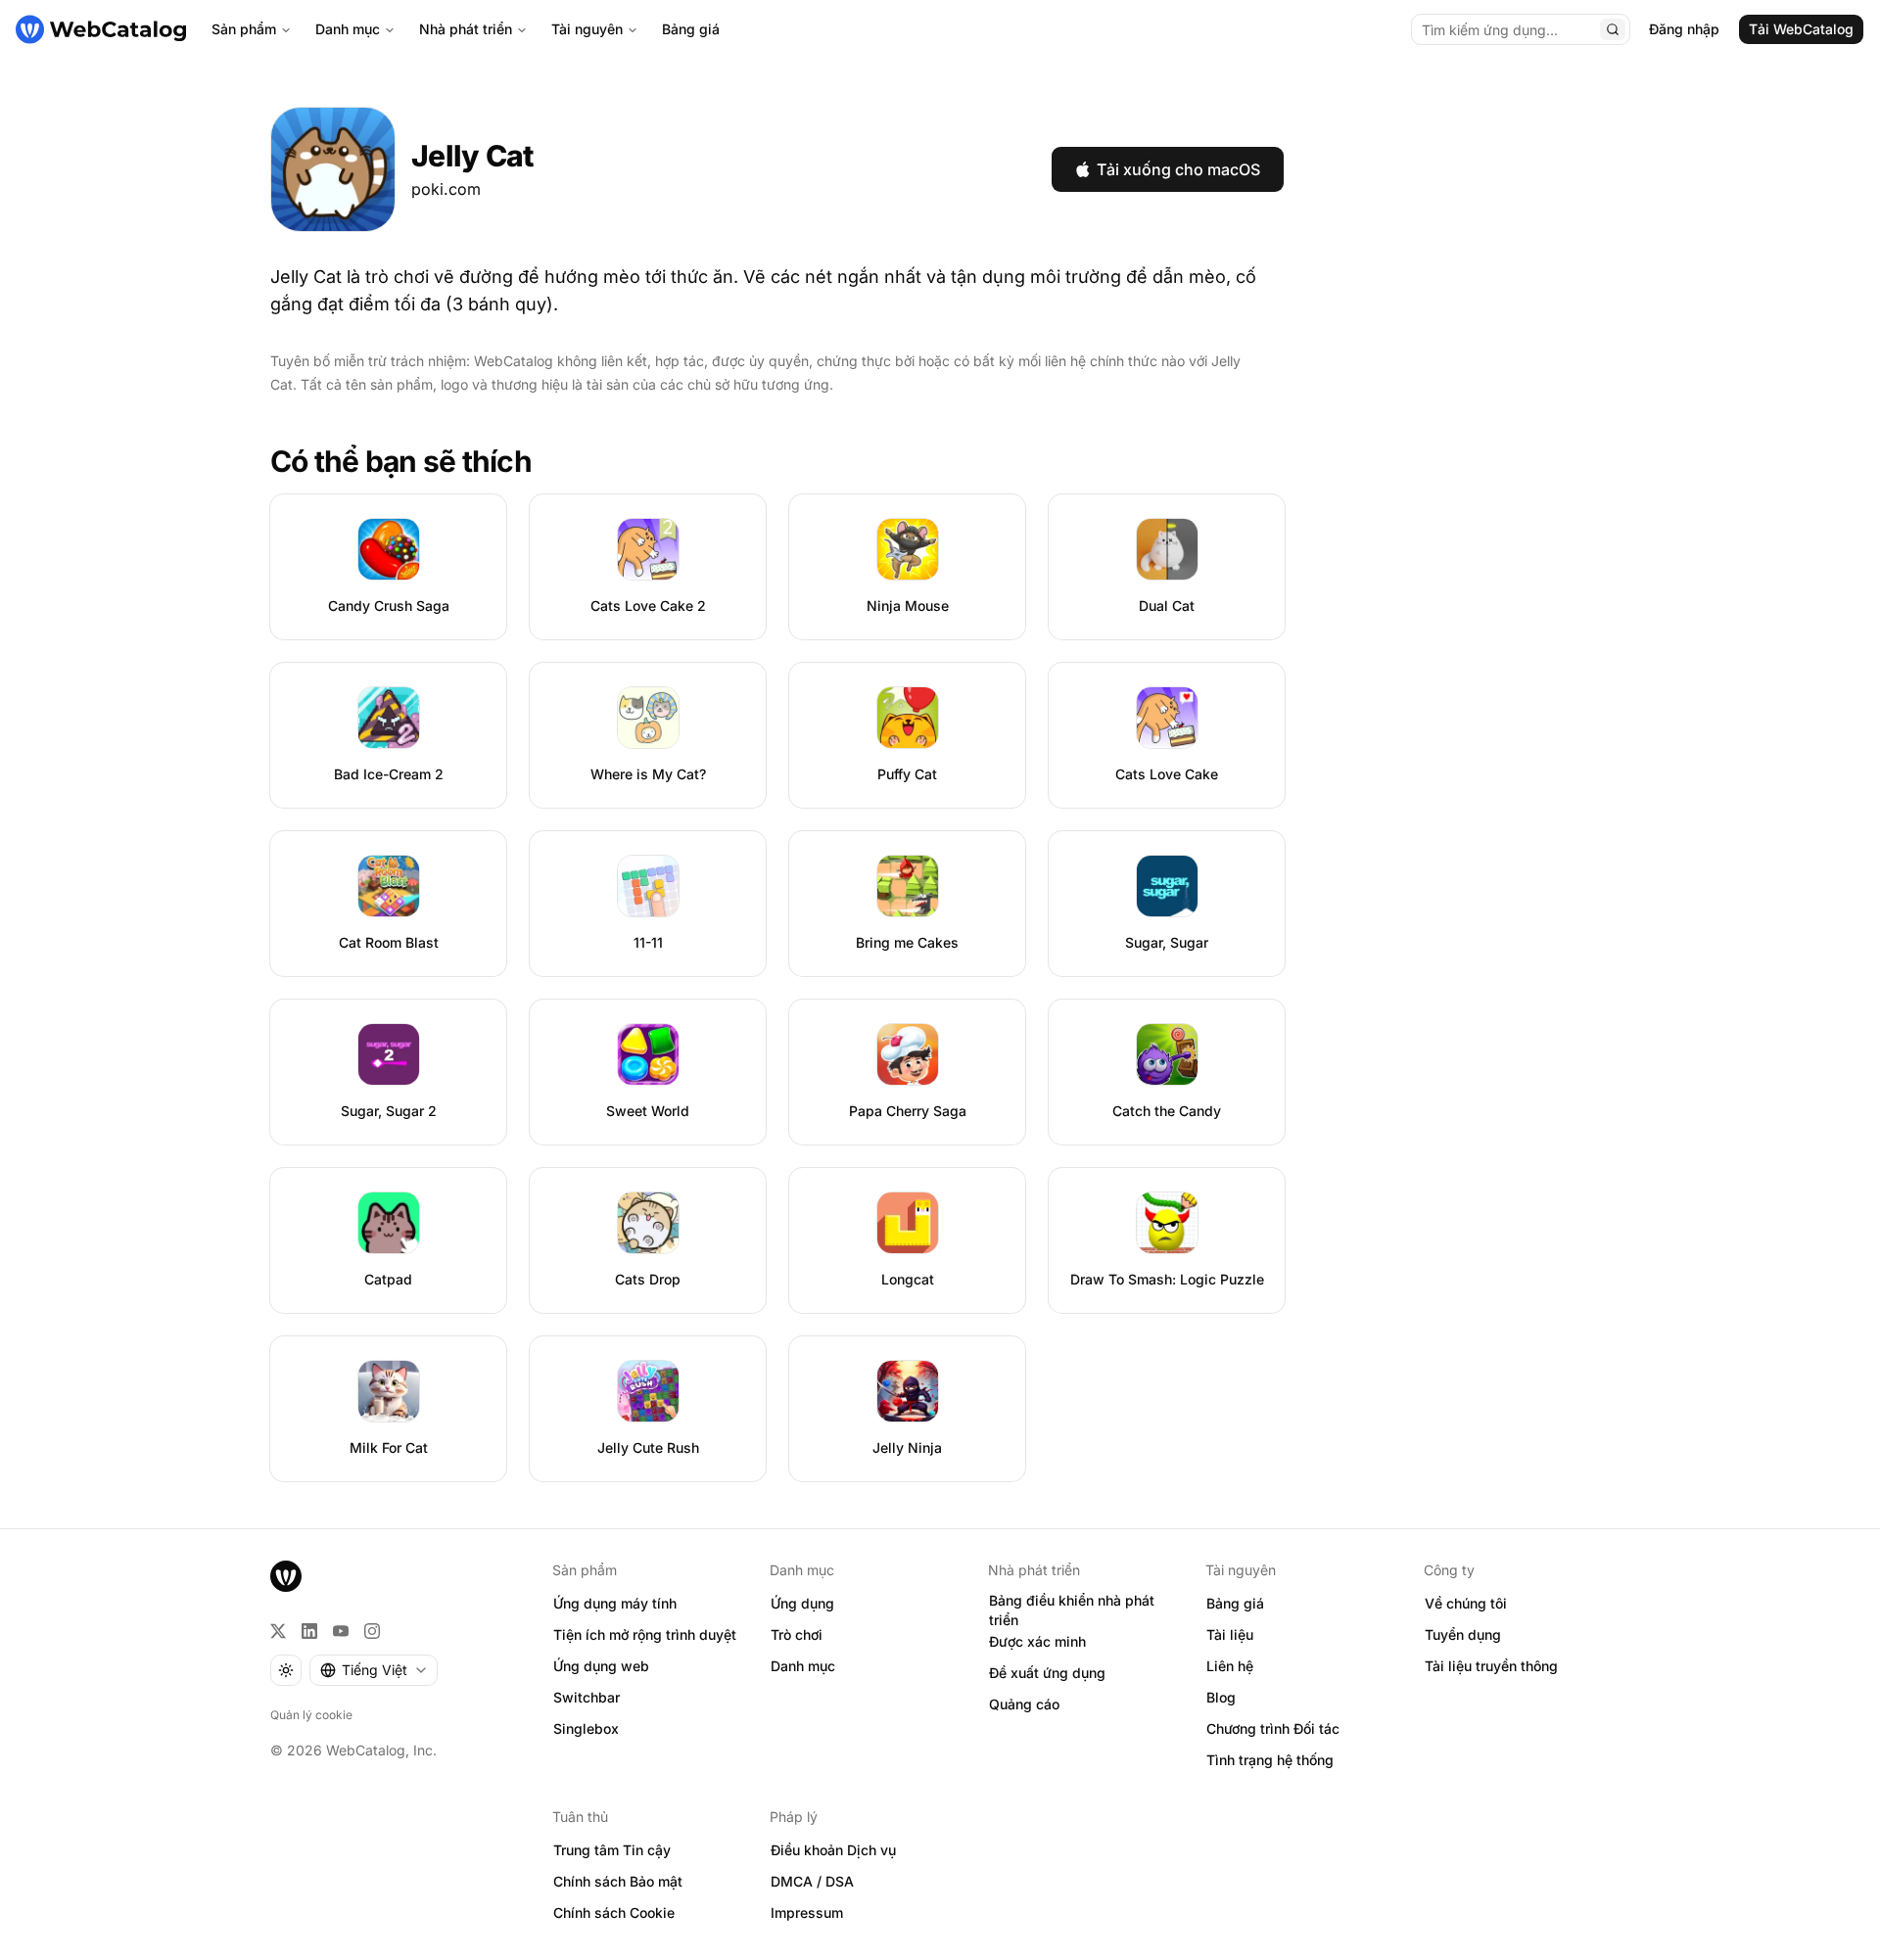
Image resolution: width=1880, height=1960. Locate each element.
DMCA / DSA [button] (812, 1881)
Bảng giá (691, 29)
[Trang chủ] (101, 29)
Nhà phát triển (466, 29)
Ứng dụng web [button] (601, 1666)
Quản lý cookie (311, 1715)
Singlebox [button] (586, 1728)
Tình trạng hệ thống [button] (1270, 1760)
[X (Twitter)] (278, 1631)
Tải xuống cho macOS (1178, 169)
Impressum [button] (807, 1913)
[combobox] (374, 1670)
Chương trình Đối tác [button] (1273, 1728)
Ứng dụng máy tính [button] (615, 1603)
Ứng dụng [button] (802, 1603)
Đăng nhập (1684, 29)
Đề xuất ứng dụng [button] (1047, 1673)
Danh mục (348, 29)
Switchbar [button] (587, 1697)
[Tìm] (1613, 29)
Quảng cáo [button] (1024, 1704)
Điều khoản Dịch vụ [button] (833, 1850)
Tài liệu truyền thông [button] (1491, 1666)
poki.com (446, 189)
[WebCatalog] (286, 1576)
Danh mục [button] (803, 1666)
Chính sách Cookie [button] (614, 1913)
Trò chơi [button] (797, 1634)
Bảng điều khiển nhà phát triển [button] (1072, 1610)
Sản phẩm (244, 29)
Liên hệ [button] (1230, 1666)
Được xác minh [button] (1037, 1641)
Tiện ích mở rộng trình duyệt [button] (645, 1634)
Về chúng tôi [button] (1466, 1603)
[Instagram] (372, 1631)
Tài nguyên (587, 29)
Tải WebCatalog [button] (1801, 29)
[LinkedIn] (309, 1631)
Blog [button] (1221, 1697)
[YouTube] (341, 1631)
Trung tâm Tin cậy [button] (612, 1850)
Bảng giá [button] (1235, 1603)
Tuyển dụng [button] (1463, 1634)
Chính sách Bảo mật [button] (618, 1881)
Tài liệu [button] (1230, 1634)
